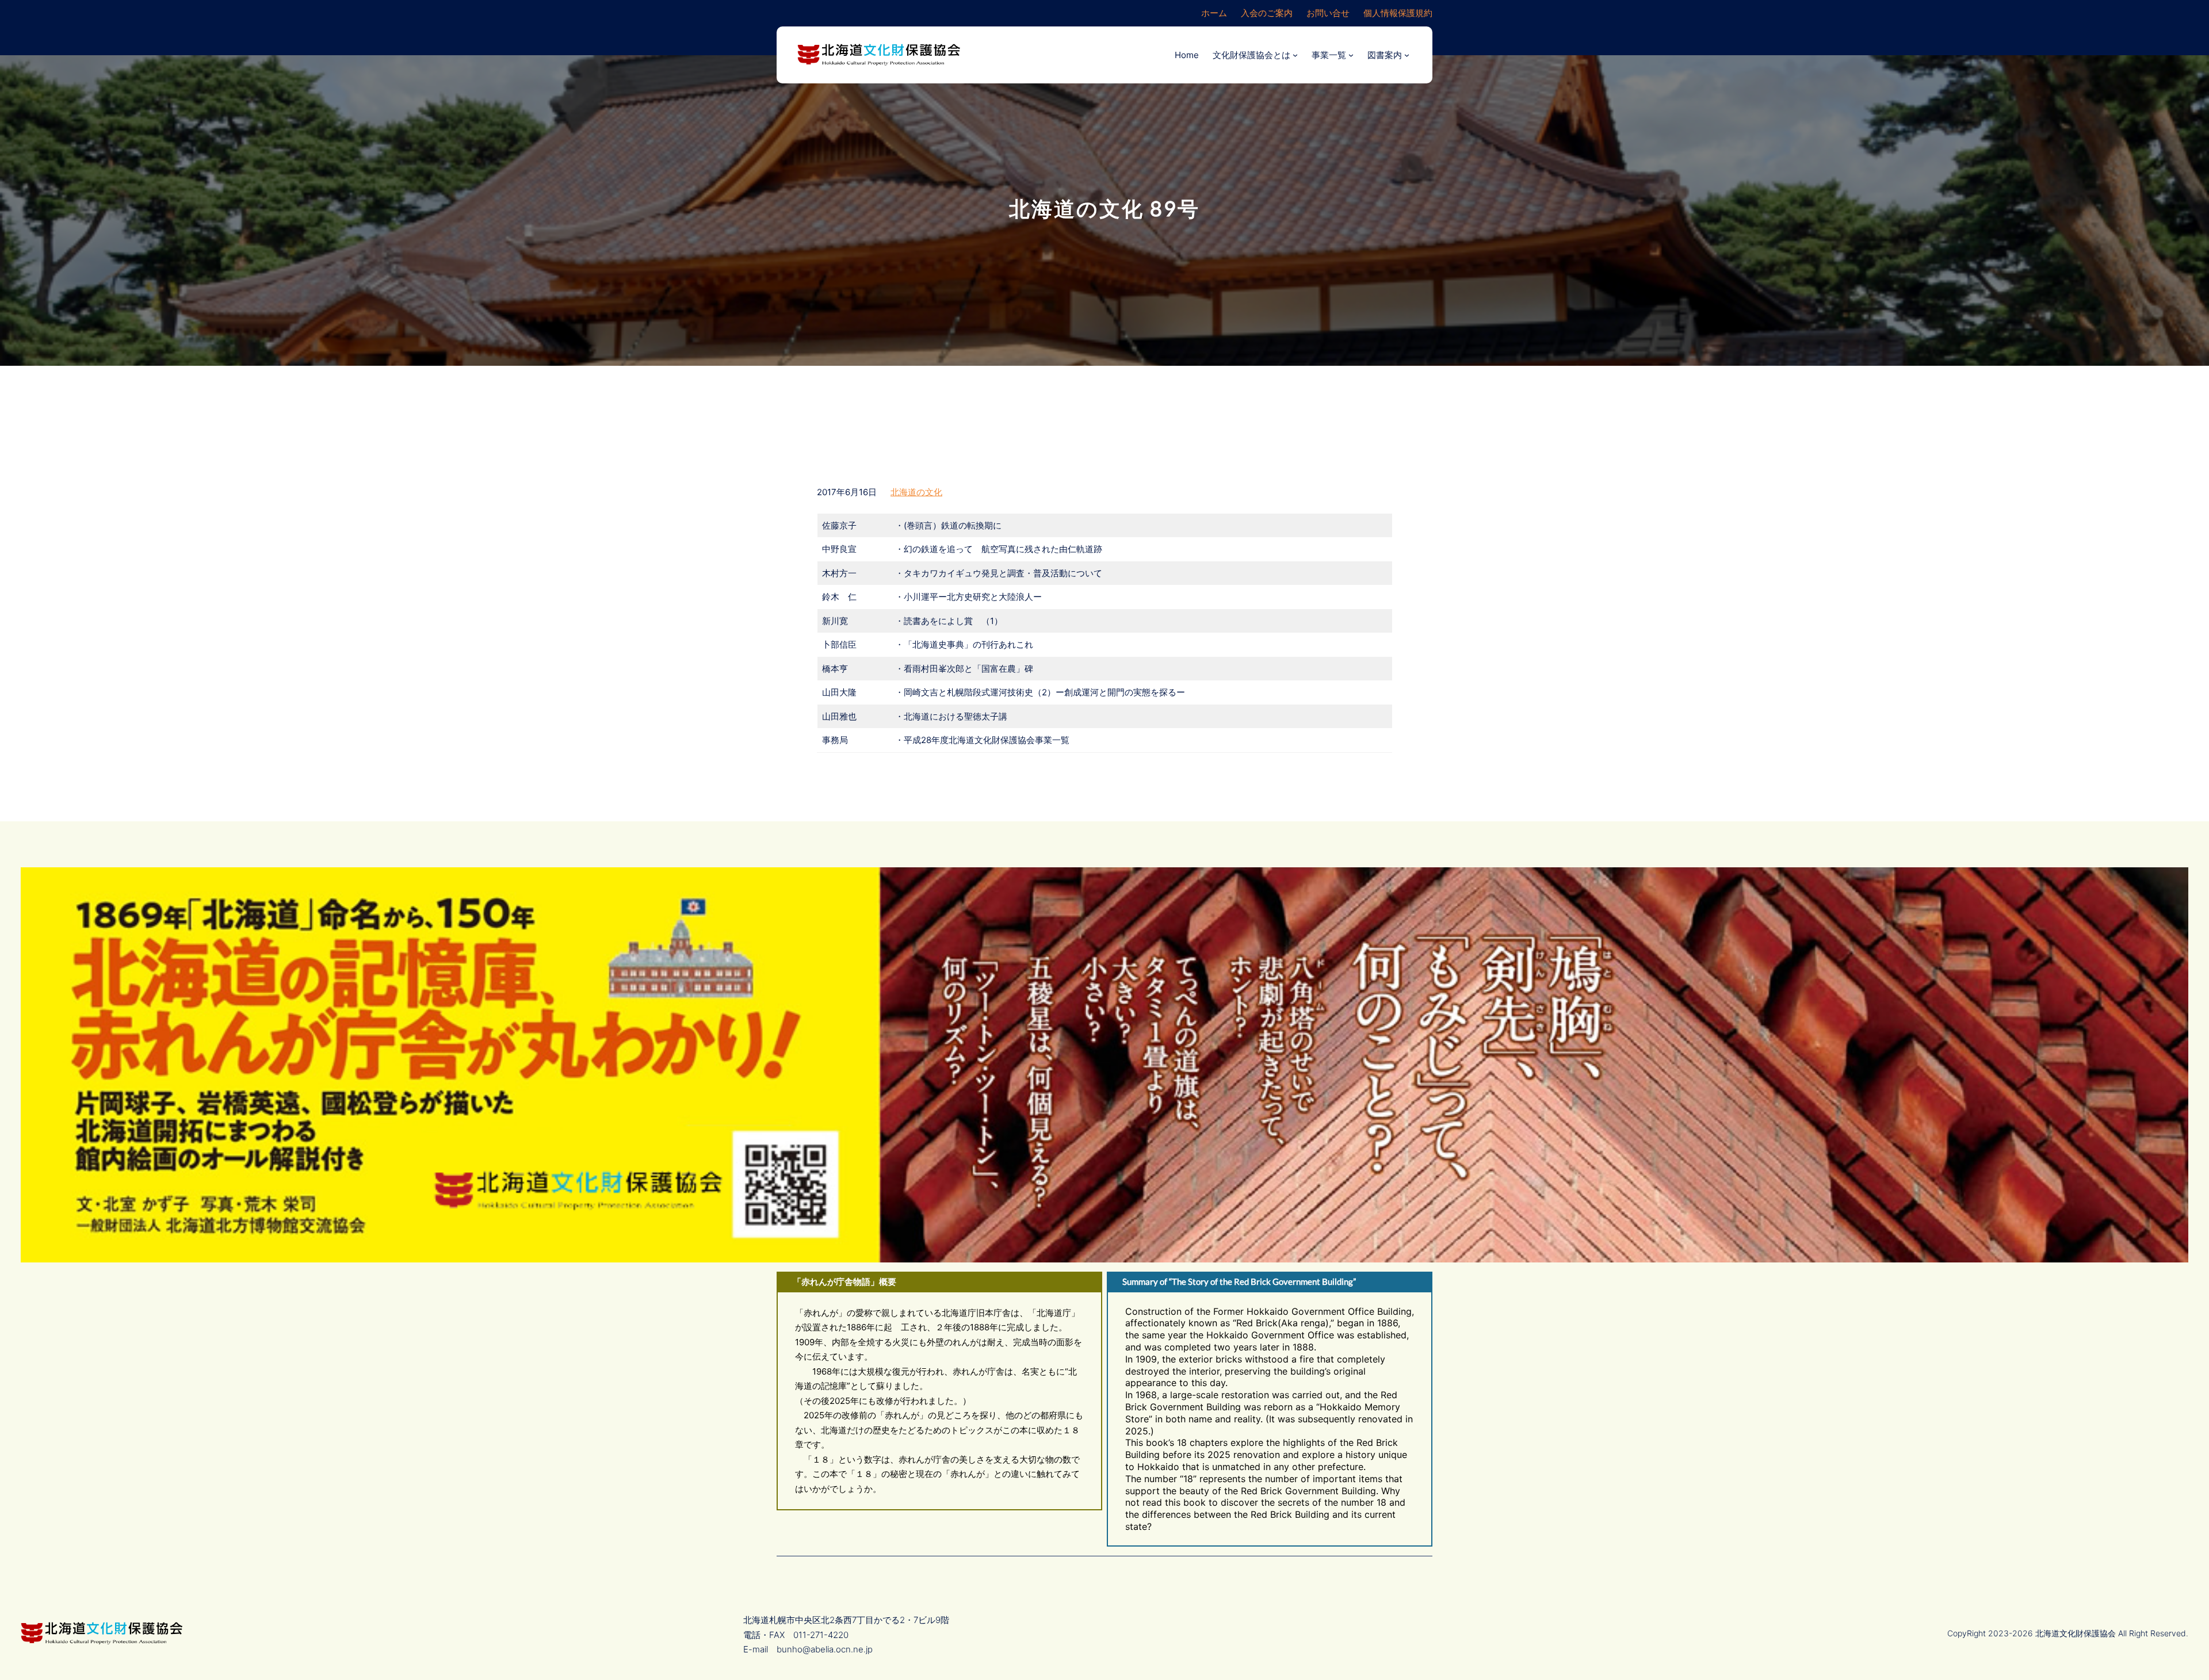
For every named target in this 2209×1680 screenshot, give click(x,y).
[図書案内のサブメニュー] (1407, 55)
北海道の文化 (916, 492)
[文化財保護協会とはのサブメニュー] (1295, 55)
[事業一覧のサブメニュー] (1351, 55)
